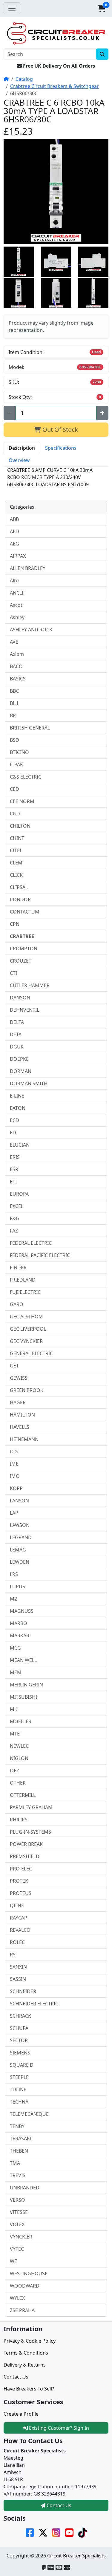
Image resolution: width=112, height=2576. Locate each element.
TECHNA (19, 2102)
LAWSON (20, 1525)
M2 (13, 1599)
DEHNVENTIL (24, 1010)
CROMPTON (24, 949)
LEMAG (18, 1550)
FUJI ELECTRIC (25, 1292)
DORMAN (21, 1071)
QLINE (17, 1905)
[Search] (102, 54)
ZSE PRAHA (22, 2310)
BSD (14, 740)
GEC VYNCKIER (26, 1341)
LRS (14, 1574)
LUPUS (17, 1586)
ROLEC (17, 1942)
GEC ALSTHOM (26, 1317)
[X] (43, 2532)
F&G (15, 1218)
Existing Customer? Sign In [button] (58, 2428)
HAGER (18, 1402)
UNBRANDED (25, 2188)
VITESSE (19, 2212)
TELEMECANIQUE (29, 2114)
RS (13, 1955)
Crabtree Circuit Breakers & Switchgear (55, 86)
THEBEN (19, 2151)
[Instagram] (56, 2532)
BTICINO (19, 752)
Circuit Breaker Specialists (76, 2556)
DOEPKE (19, 1059)
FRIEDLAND (23, 1280)
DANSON (20, 998)
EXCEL (17, 1206)
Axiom (17, 654)
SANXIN (18, 1967)
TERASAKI (21, 2139)
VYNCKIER (21, 2237)
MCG (15, 1648)
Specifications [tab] (61, 448)
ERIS (15, 1157)
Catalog (24, 79)
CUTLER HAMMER (30, 985)
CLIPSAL (19, 887)
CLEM (16, 863)
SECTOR (19, 2040)
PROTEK (19, 1881)
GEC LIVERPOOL (28, 1329)
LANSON (19, 1501)
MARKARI (20, 1636)
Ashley (17, 617)
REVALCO (20, 1930)
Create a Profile (21, 2414)
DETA (16, 1034)
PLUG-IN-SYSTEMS (30, 1832)
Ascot (16, 605)
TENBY (17, 2126)
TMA (15, 2163)
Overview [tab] (19, 460)
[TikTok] (82, 2532)
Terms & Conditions (26, 2353)
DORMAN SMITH (29, 1083)
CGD (15, 814)
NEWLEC (19, 1746)
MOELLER (21, 1721)
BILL (14, 703)
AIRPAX (18, 556)
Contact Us (16, 2377)
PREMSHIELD (25, 1856)
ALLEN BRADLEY (28, 568)
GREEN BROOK (27, 1390)
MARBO (19, 1623)
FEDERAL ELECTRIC (31, 1243)
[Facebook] (30, 2532)
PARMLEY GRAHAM (31, 1807)
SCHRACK (20, 2016)
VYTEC (17, 2249)
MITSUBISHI (23, 1697)
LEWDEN (20, 1562)
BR (13, 715)
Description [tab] (22, 448)
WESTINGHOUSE (29, 2273)
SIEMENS (20, 2053)
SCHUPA (19, 2028)
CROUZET (21, 961)
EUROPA (19, 1194)
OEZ (14, 1770)
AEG (14, 544)
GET (14, 1366)
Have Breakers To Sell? (29, 2389)
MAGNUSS (22, 1611)
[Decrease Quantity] (10, 413)
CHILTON (20, 826)
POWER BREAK (26, 1844)
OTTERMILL (23, 1795)
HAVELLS (20, 1427)
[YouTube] (69, 2532)
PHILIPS (19, 1820)
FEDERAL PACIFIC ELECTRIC (40, 1255)
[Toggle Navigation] (12, 8)
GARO (17, 1304)
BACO (16, 666)
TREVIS (18, 2175)
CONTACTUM (25, 912)
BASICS (18, 679)
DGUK (17, 1047)
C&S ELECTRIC (26, 777)
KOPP (16, 1488)
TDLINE (18, 2089)
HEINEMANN (24, 1439)
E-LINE (17, 1096)
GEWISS (19, 1378)
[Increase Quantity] (102, 413)
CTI (13, 973)
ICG (14, 1452)
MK (14, 1709)
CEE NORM (22, 801)
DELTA (17, 1022)
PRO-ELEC (21, 1869)
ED (13, 1133)
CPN (15, 924)
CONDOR (20, 899)
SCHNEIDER (23, 1991)
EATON (18, 1108)
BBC (14, 691)
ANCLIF (18, 593)
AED (14, 531)
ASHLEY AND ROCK (31, 630)
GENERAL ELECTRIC (31, 1353)
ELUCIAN (20, 1145)
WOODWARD (25, 2286)
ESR (14, 1169)
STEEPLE (19, 2077)
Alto (14, 580)
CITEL (16, 850)
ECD (14, 1120)
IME (14, 1464)
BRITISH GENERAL (30, 728)
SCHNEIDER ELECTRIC (34, 2004)
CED (14, 789)
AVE (14, 642)
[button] (102, 8)
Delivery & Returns (25, 2365)
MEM (16, 1672)
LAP (14, 1513)
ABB (14, 519)
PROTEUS (21, 1893)
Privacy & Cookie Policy (30, 2341)
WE (13, 2261)
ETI (13, 1182)
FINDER (18, 1268)
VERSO (17, 2200)
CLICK (16, 875)
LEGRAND (21, 1537)
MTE (15, 1734)
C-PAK (16, 765)
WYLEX (17, 2298)
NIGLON (19, 1758)
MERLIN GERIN (26, 1685)
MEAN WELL (23, 1660)
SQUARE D (22, 2065)
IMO (15, 1476)
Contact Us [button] (58, 2505)
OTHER (18, 1783)
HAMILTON (22, 1415)
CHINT (17, 838)
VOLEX (17, 2224)
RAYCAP (19, 1918)
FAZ (14, 1231)
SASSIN (18, 1979)
